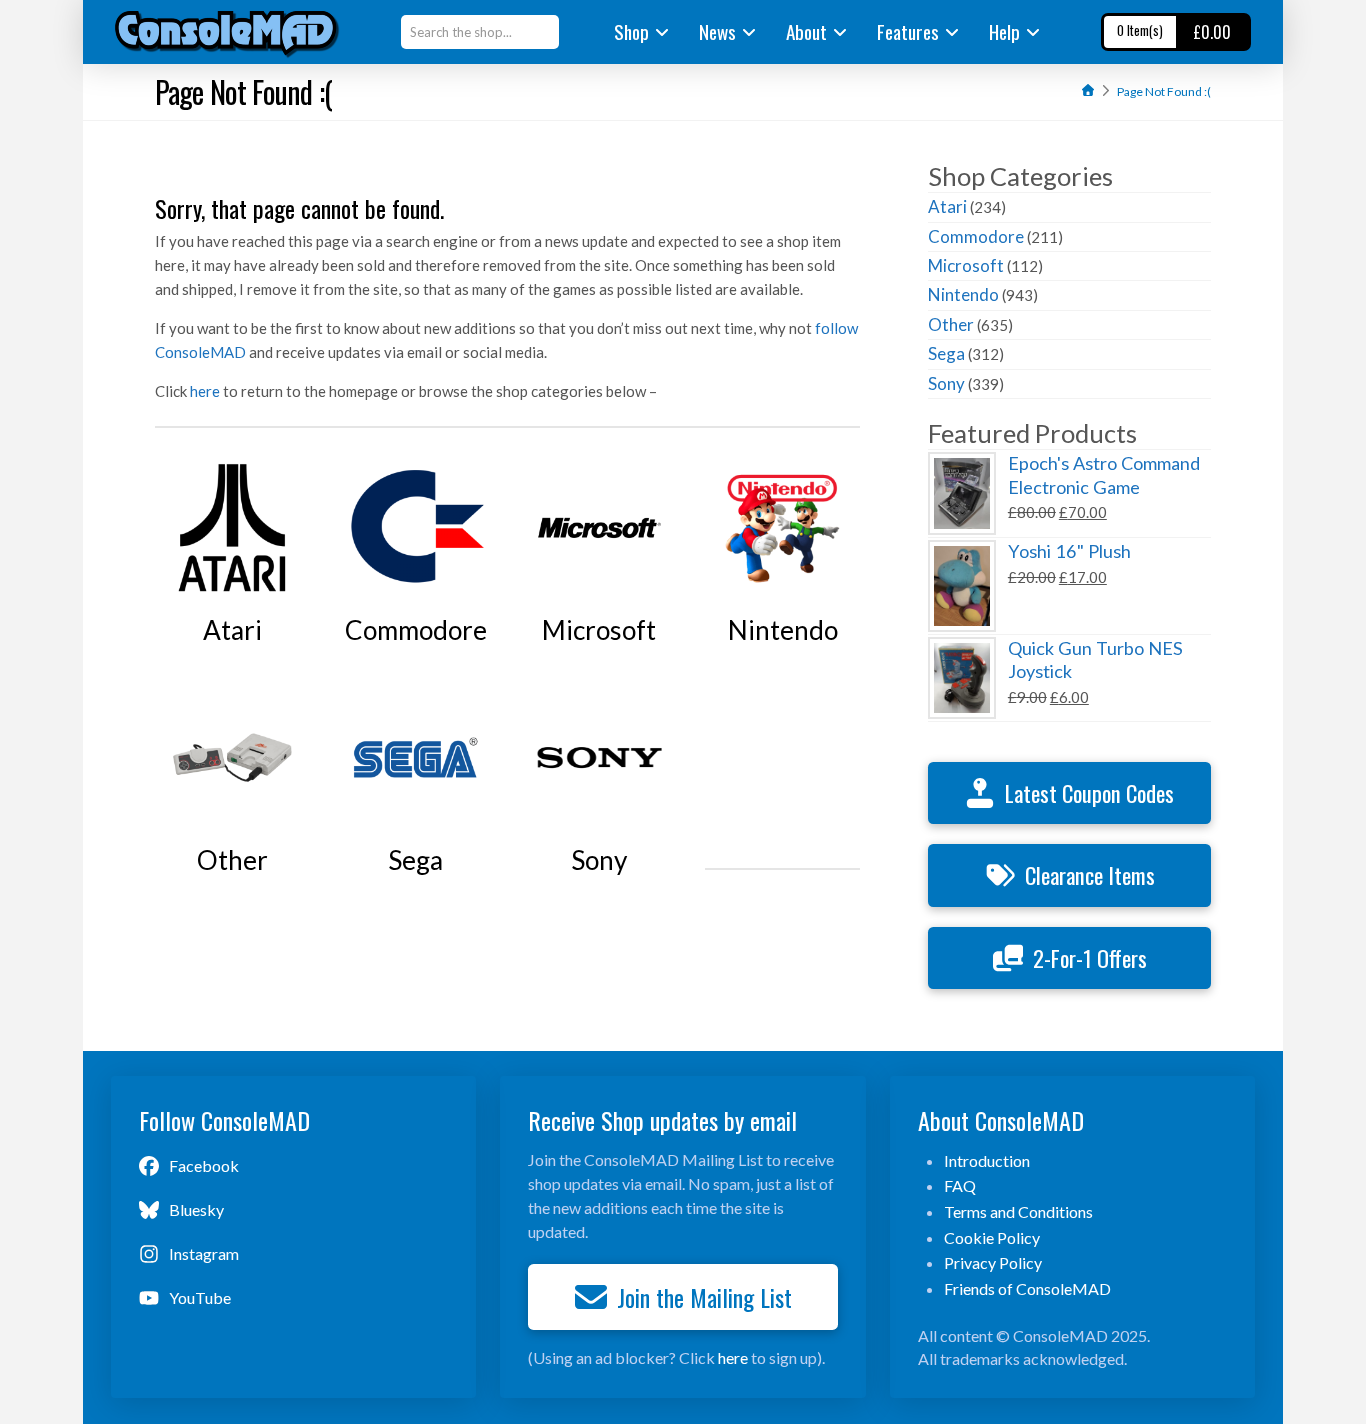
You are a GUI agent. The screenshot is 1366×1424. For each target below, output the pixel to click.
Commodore (976, 236)
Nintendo (963, 294)
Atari (947, 206)
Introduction (987, 1160)
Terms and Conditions (1018, 1211)
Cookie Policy (992, 1237)
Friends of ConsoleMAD (1027, 1288)
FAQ (960, 1185)
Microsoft (966, 265)
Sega (946, 353)
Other (951, 324)
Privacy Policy (993, 1262)
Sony (946, 383)
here (205, 391)
